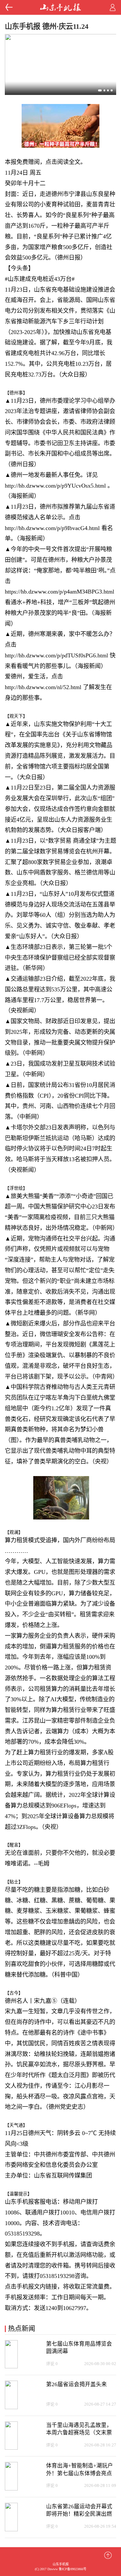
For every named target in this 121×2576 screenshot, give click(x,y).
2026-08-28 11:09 (100, 2486)
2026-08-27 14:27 (100, 2404)
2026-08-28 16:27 (100, 2445)
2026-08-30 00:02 (100, 2364)
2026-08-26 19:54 (100, 2526)
